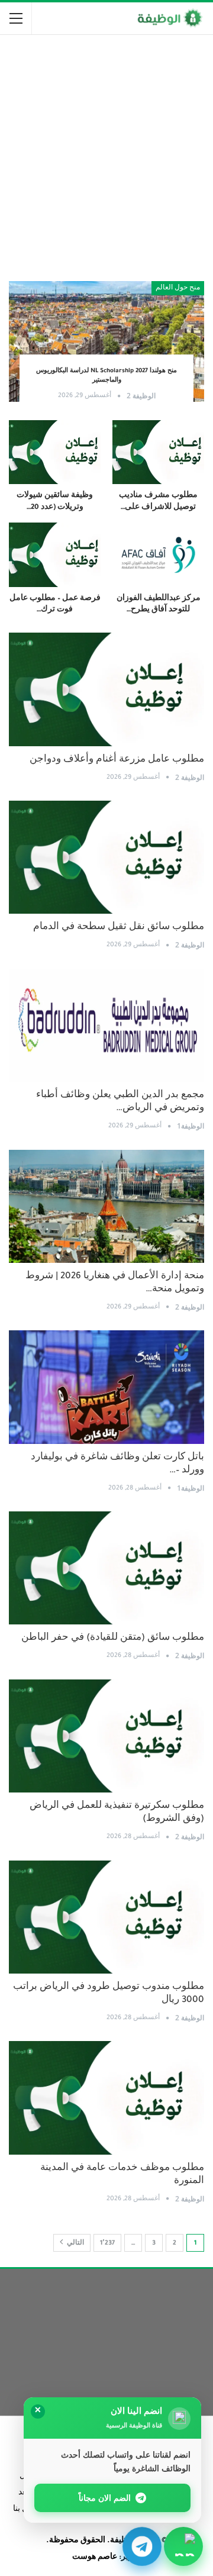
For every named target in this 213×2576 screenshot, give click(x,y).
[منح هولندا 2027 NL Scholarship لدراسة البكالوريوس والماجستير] (106, 342)
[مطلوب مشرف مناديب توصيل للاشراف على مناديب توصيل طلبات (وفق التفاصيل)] (158, 452)
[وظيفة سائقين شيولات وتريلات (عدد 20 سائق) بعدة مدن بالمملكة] (55, 452)
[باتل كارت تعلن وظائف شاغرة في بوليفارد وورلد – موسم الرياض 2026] (106, 1387)
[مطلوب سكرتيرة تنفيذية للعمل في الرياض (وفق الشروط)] (106, 1736)
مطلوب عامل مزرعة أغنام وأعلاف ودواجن (117, 760)
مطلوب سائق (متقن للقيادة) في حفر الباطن (113, 1638)
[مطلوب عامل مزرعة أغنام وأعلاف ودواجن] (106, 689)
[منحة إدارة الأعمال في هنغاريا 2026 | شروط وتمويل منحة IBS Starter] (106, 1206)
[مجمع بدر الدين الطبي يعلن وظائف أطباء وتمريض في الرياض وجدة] (106, 1025)
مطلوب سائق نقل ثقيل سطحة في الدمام (119, 928)
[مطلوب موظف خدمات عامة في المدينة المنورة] (106, 2098)
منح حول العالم (178, 288)
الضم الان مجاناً (105, 2498)
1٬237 (107, 2243)
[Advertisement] (106, 153)
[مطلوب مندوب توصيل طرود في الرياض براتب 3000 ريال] (106, 1917)
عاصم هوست (95, 2558)
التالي (75, 2243)
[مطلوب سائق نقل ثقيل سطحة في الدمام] (106, 857)
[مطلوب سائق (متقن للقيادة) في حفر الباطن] (106, 1568)
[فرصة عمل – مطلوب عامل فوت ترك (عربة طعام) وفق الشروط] (55, 555)
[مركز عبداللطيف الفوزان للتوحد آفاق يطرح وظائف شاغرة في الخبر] (158, 555)
